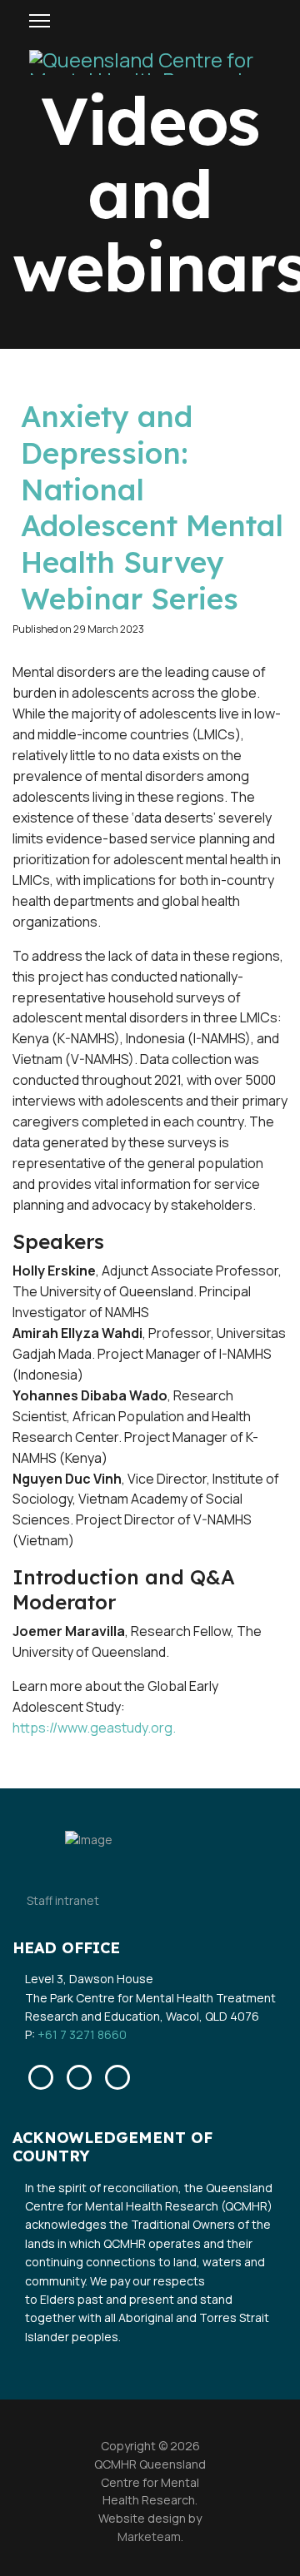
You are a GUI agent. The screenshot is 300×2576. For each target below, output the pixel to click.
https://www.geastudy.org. (94, 1728)
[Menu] (40, 21)
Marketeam (149, 2536)
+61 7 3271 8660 (82, 2034)
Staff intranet (63, 1900)
